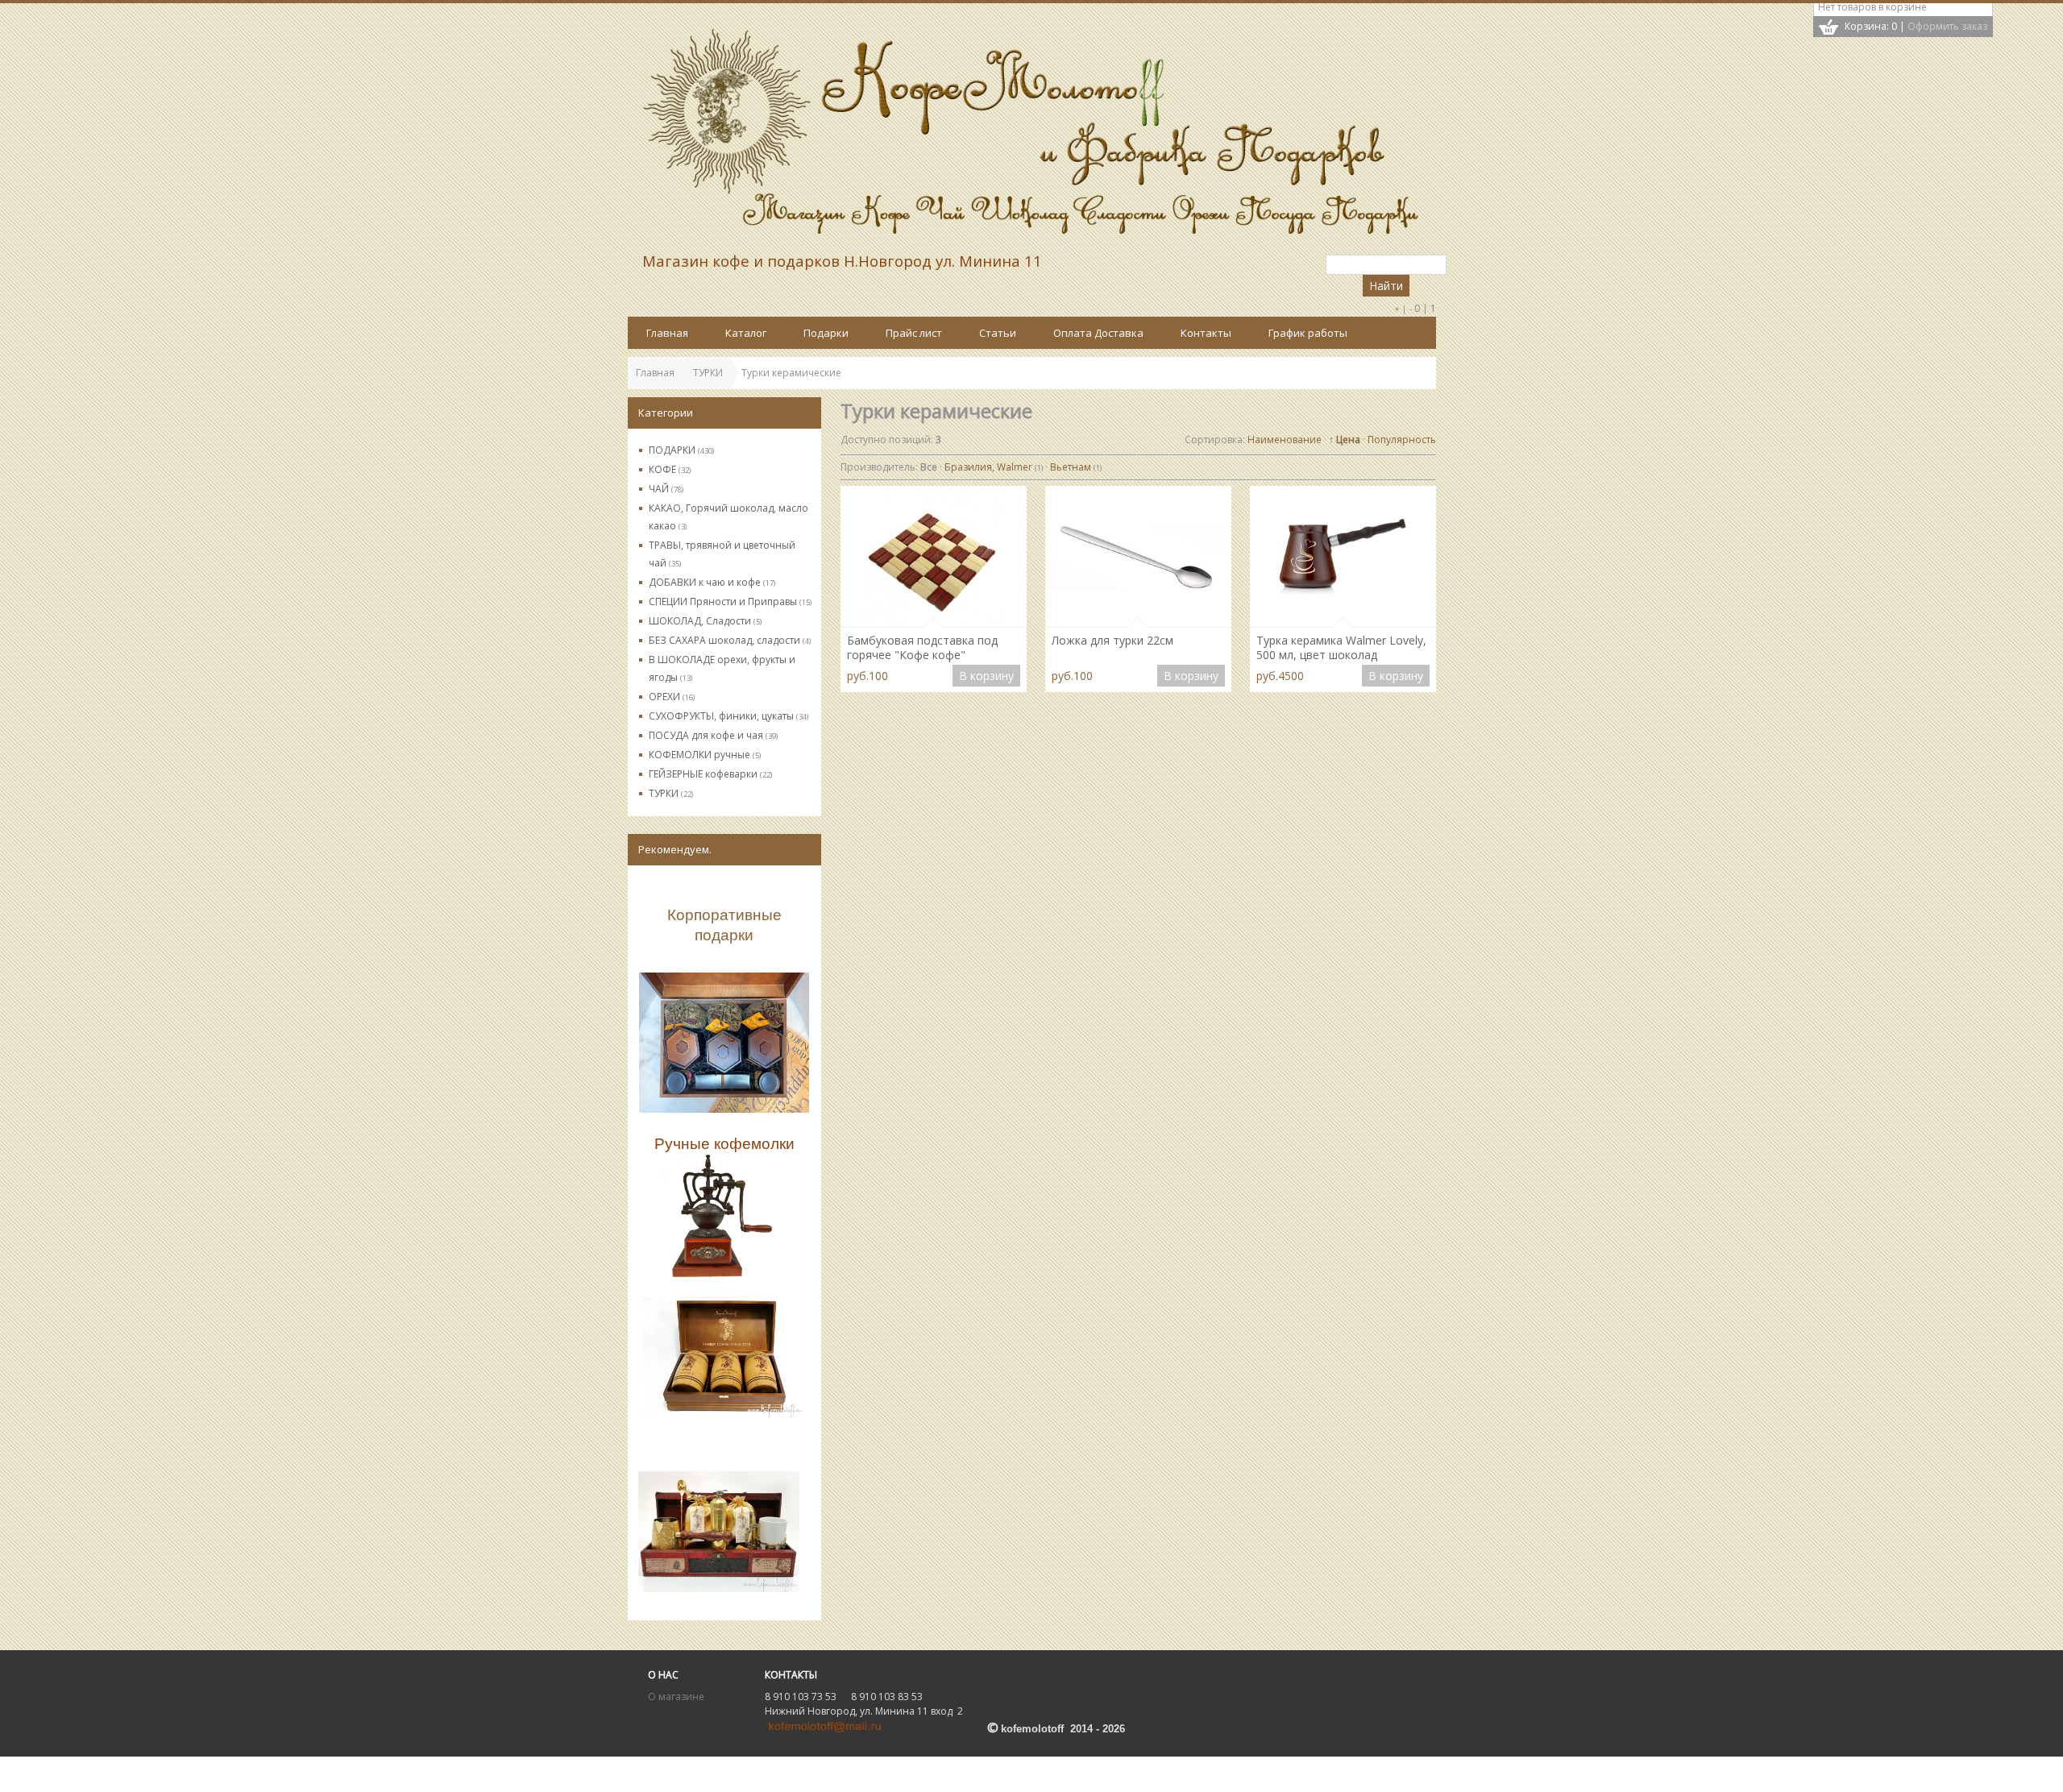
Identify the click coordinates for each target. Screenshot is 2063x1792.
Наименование (1285, 440)
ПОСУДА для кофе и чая (713, 735)
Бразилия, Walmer (994, 467)
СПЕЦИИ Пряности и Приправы (730, 601)
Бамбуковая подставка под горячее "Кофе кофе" (922, 648)
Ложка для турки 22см (1112, 641)
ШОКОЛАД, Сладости (705, 621)
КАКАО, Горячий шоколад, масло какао (728, 517)
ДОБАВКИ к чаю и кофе (712, 582)
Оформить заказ (1947, 26)
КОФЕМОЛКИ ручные (705, 755)
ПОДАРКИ (681, 450)
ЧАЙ (666, 489)
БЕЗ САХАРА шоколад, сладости (730, 640)
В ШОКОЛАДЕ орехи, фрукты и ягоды (722, 668)
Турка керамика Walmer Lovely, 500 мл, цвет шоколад (1341, 648)
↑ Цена (1345, 440)
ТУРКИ (671, 793)
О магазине (676, 1697)
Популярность (1402, 440)
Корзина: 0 (1871, 26)
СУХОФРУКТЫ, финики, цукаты (728, 716)
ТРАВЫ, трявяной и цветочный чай (722, 554)
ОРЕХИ (672, 697)
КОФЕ (670, 469)
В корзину (986, 676)
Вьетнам (1076, 467)
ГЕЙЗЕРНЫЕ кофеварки (710, 774)
